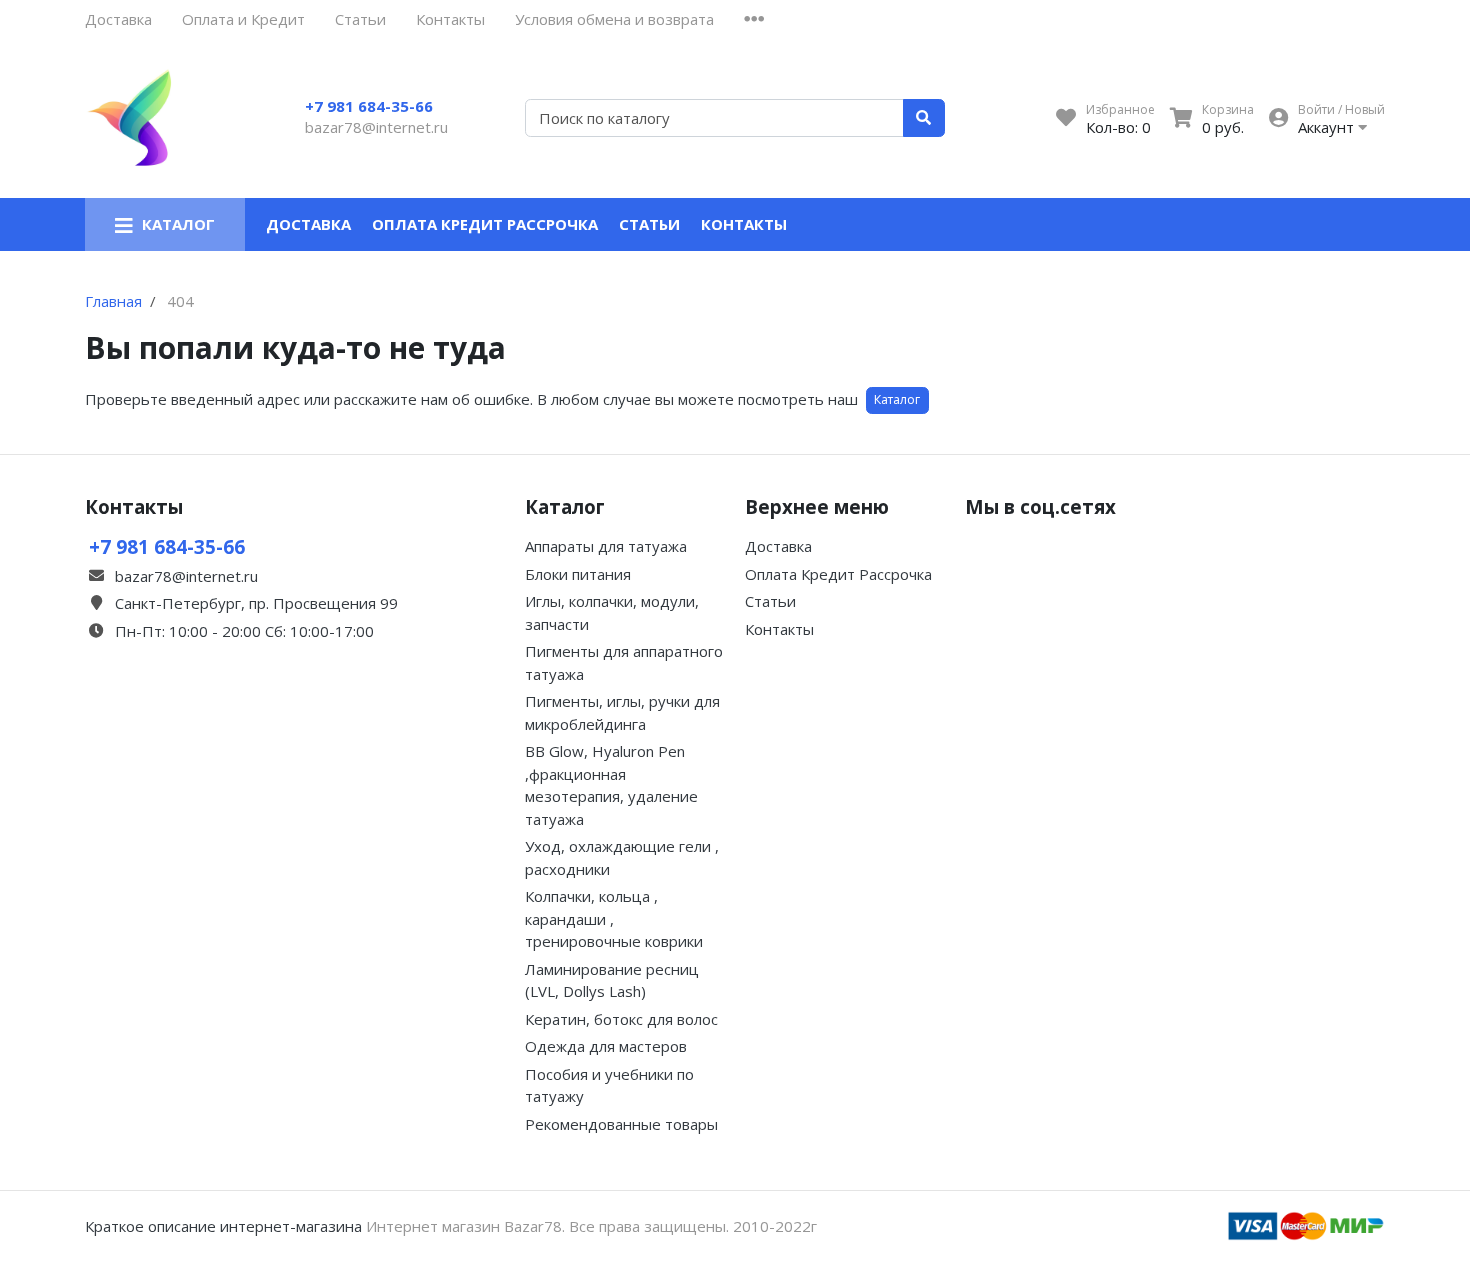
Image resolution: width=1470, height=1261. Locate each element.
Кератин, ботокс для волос (621, 1019)
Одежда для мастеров (606, 1046)
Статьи (360, 19)
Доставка (118, 19)
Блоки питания (578, 574)
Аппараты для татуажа (606, 546)
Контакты (450, 19)
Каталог (897, 399)
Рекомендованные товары (621, 1124)
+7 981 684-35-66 (369, 106)
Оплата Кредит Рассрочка (485, 224)
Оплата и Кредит (243, 19)
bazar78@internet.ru (376, 127)
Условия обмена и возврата (614, 19)
